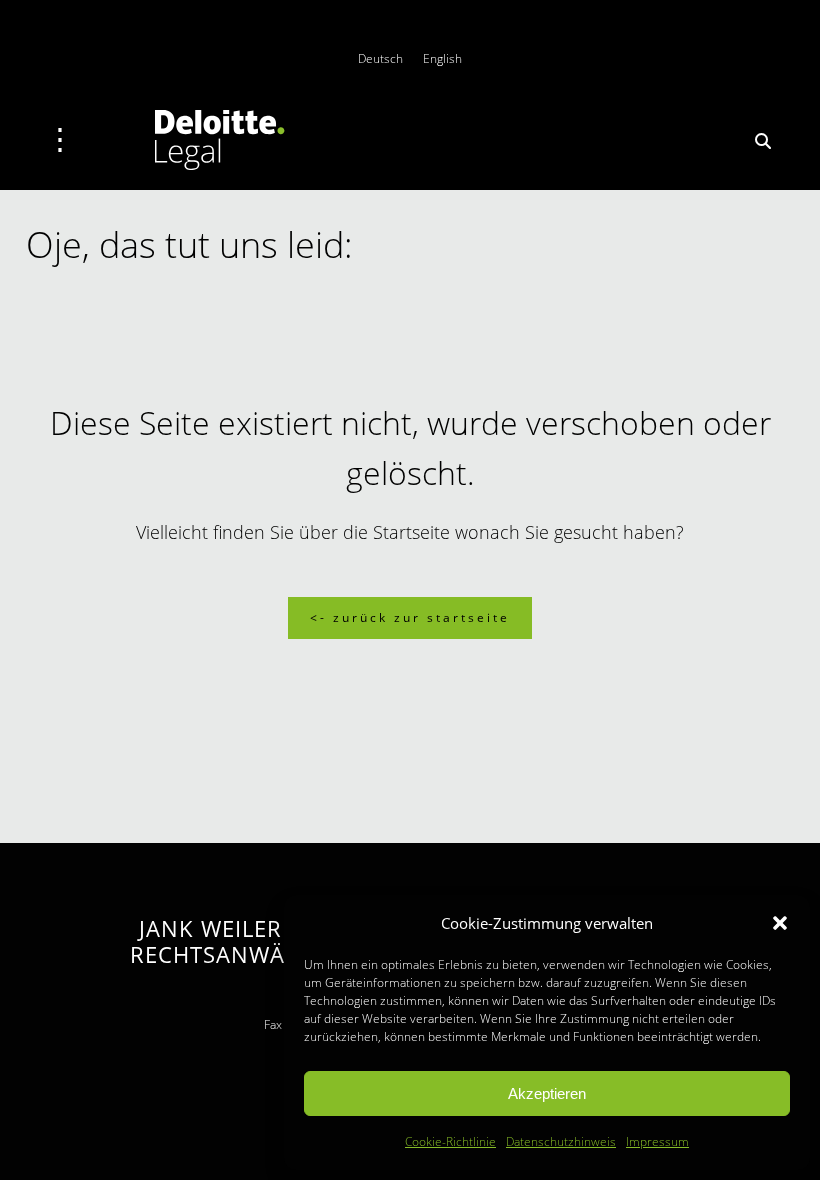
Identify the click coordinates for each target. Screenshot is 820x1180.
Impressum (657, 1141)
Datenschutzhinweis (561, 1141)
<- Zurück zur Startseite (410, 617)
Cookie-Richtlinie (450, 1141)
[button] (780, 923)
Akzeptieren (547, 1093)
